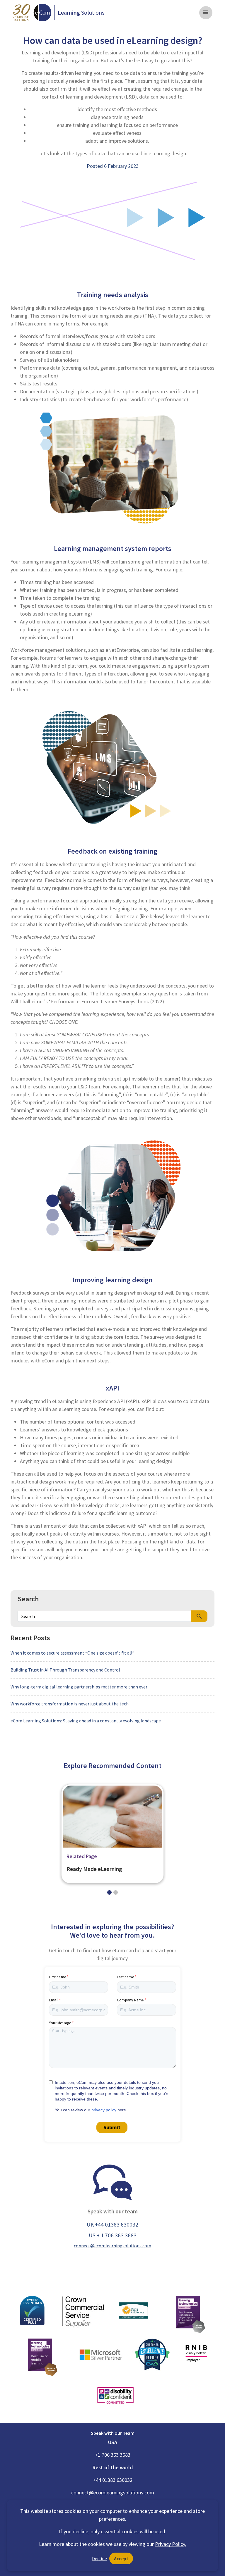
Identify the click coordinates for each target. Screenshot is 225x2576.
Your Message (60, 2023)
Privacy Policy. (171, 2544)
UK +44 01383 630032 (112, 2225)
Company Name (130, 2000)
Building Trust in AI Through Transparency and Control (65, 1670)
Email (54, 2000)
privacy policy (104, 2110)
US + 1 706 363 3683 (113, 2235)
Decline (99, 2558)
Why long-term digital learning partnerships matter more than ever (79, 1687)
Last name (125, 1977)
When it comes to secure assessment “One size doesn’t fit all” (73, 1653)
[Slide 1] (116, 1892)
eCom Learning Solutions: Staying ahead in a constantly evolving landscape (86, 1721)
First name (57, 1977)
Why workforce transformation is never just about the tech (70, 1704)
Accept (121, 2558)
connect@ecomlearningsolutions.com (112, 2246)
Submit (112, 2127)
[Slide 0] (109, 1892)
